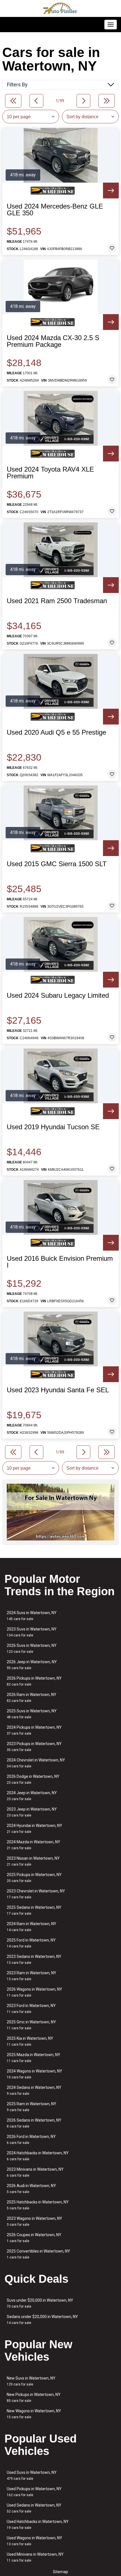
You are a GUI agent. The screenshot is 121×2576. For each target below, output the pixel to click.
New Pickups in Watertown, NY (34, 2397)
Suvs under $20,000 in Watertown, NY (40, 2303)
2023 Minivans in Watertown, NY (35, 2172)
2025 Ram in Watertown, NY (32, 2107)
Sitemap (60, 2572)
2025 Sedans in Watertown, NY (34, 1910)
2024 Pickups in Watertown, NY (34, 1730)
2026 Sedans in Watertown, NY (34, 2123)
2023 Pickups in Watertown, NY (34, 1747)
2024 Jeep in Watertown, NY (32, 1796)
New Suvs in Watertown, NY (31, 2381)
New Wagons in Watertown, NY (34, 2414)
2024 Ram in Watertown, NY (32, 1927)
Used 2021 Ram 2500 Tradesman (57, 601)
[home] (60, 8)
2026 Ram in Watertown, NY (32, 1698)
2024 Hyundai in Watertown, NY (34, 1828)
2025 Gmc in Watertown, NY (31, 2025)
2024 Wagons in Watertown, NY (34, 2074)
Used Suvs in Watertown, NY (32, 2475)
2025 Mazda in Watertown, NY (33, 2058)
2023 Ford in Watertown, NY (31, 2009)
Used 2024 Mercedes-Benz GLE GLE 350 (55, 210)
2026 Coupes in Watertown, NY (34, 2238)
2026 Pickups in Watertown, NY (34, 1681)
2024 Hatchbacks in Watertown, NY (38, 2156)
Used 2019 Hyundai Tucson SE (53, 1127)
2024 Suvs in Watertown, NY (32, 1616)
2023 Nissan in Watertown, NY (33, 1861)
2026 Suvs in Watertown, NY (32, 1648)
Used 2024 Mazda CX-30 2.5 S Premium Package (53, 341)
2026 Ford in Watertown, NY (31, 2140)
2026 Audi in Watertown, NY (31, 2189)
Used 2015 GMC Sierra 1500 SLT (57, 864)
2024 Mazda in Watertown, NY (33, 1845)
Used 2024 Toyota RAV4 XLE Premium (50, 473)
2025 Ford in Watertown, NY (31, 1943)
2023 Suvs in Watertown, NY (32, 1632)
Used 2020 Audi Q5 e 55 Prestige (56, 732)
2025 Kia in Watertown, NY (30, 2041)
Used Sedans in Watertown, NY (34, 2508)
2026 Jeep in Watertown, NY (32, 1665)
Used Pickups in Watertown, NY (34, 2492)
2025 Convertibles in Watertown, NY (38, 2254)
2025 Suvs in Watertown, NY (32, 1714)
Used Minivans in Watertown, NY (35, 2557)
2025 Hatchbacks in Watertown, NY (38, 2205)
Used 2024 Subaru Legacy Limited (58, 995)
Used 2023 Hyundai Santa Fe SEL (58, 1390)
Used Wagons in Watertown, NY (34, 2541)
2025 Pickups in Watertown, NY (34, 1878)
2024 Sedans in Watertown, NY (34, 2090)
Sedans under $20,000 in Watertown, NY (42, 2320)
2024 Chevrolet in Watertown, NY (36, 1763)
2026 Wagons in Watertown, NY (34, 1992)
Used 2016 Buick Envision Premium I (60, 1262)
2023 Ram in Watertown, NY (32, 1976)
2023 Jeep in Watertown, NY (32, 1812)
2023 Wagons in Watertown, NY (34, 2221)
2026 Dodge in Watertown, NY (33, 1779)
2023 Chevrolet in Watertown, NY (36, 1894)
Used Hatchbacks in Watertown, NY (38, 2524)
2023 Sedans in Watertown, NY (34, 1959)
